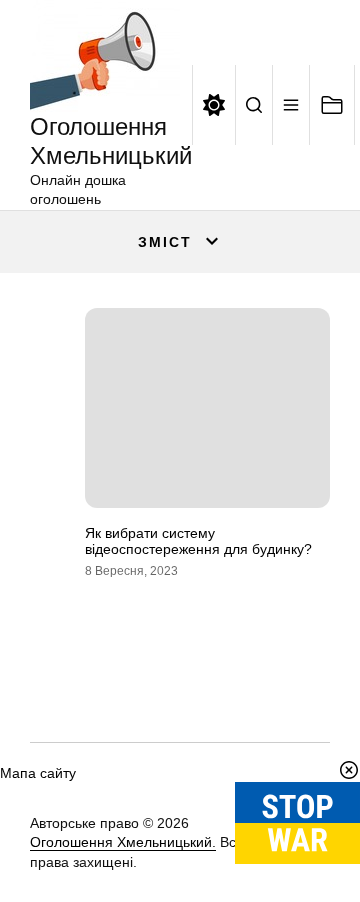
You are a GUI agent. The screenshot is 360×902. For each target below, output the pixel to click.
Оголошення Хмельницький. (123, 842)
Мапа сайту (38, 773)
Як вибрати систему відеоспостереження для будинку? (198, 541)
